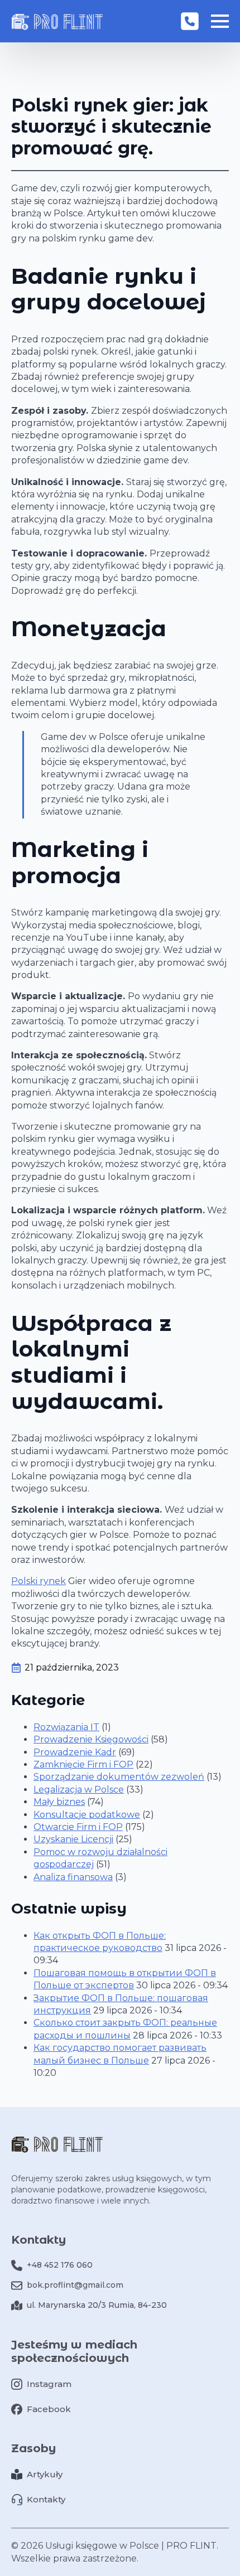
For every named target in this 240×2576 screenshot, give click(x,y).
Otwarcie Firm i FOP (78, 1827)
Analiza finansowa (73, 1877)
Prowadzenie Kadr (75, 1752)
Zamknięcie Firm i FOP (83, 1764)
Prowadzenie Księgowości (91, 1739)
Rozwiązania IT (66, 1727)
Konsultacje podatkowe (87, 1815)
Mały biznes (59, 1802)
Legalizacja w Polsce (79, 1790)
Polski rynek (39, 1581)
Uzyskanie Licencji (73, 1839)
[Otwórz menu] (220, 21)
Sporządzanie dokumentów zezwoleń (119, 1777)
